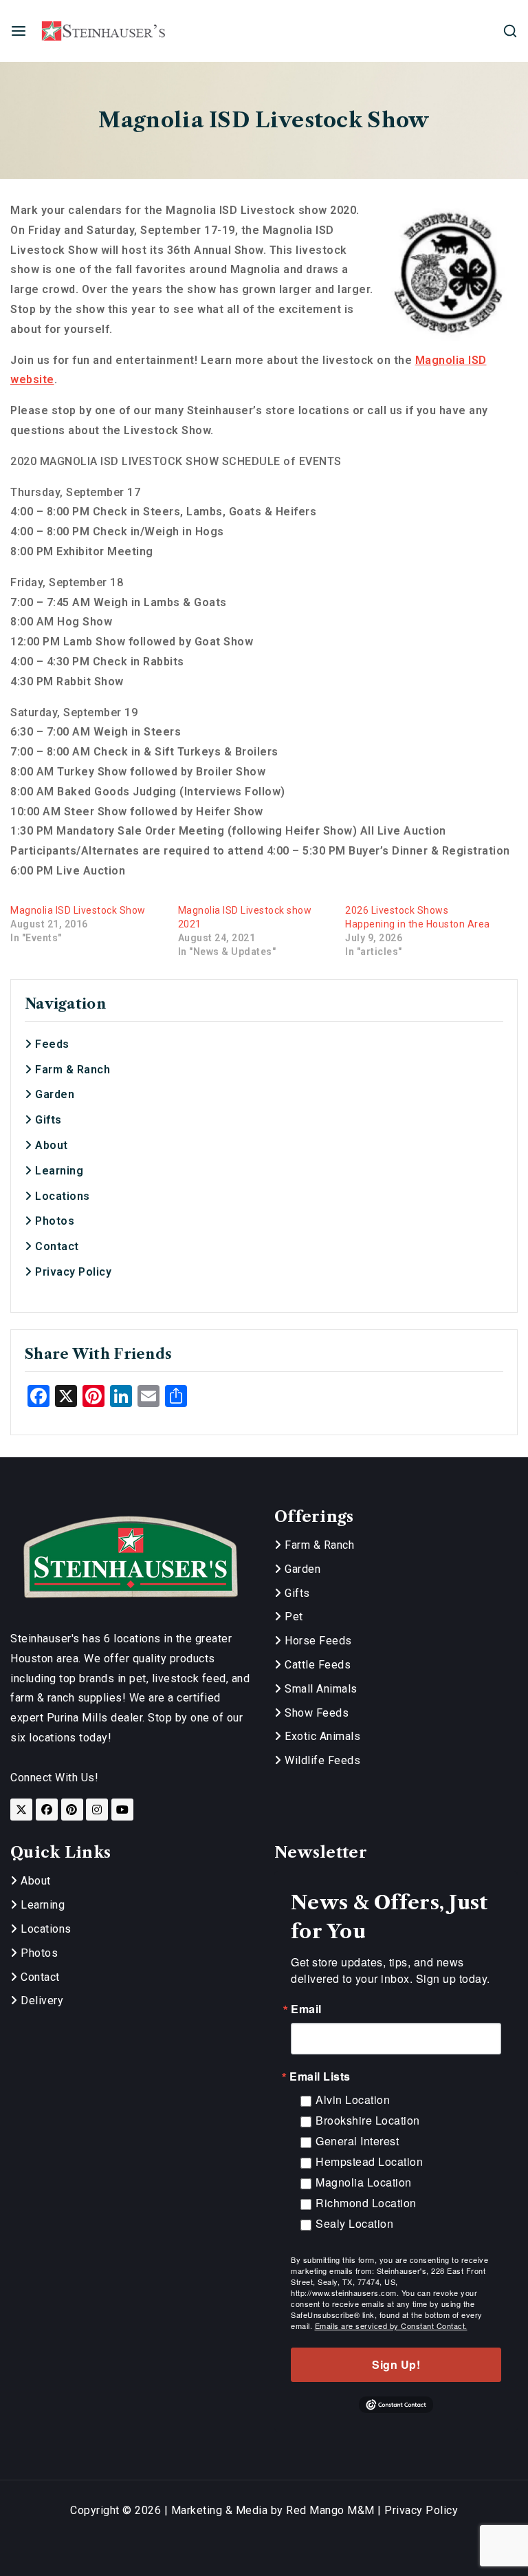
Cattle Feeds (316, 1665)
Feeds (51, 1044)
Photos (53, 1221)
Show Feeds (315, 1713)
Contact (56, 1246)
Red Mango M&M (330, 2510)
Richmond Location (366, 2203)
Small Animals (320, 1689)
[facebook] (47, 1810)
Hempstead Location (369, 2161)
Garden (53, 1094)
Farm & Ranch (71, 1070)
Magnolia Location (364, 2182)
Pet (293, 1617)
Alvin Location (353, 2100)
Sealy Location (354, 2223)
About (50, 1145)
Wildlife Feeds (321, 1760)
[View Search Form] (510, 31)
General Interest (357, 2141)
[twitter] (21, 1810)
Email (306, 2009)
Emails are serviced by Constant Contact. (391, 2326)
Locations (61, 1196)
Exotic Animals (321, 1736)
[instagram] (97, 1810)
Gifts (47, 1120)
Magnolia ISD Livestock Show (78, 910)
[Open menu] (19, 31)
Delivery (41, 2000)
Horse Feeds (317, 1641)
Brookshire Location (368, 2120)
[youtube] (122, 1810)
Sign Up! (396, 2364)
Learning (58, 1171)
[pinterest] (72, 1810)
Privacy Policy (72, 1272)
